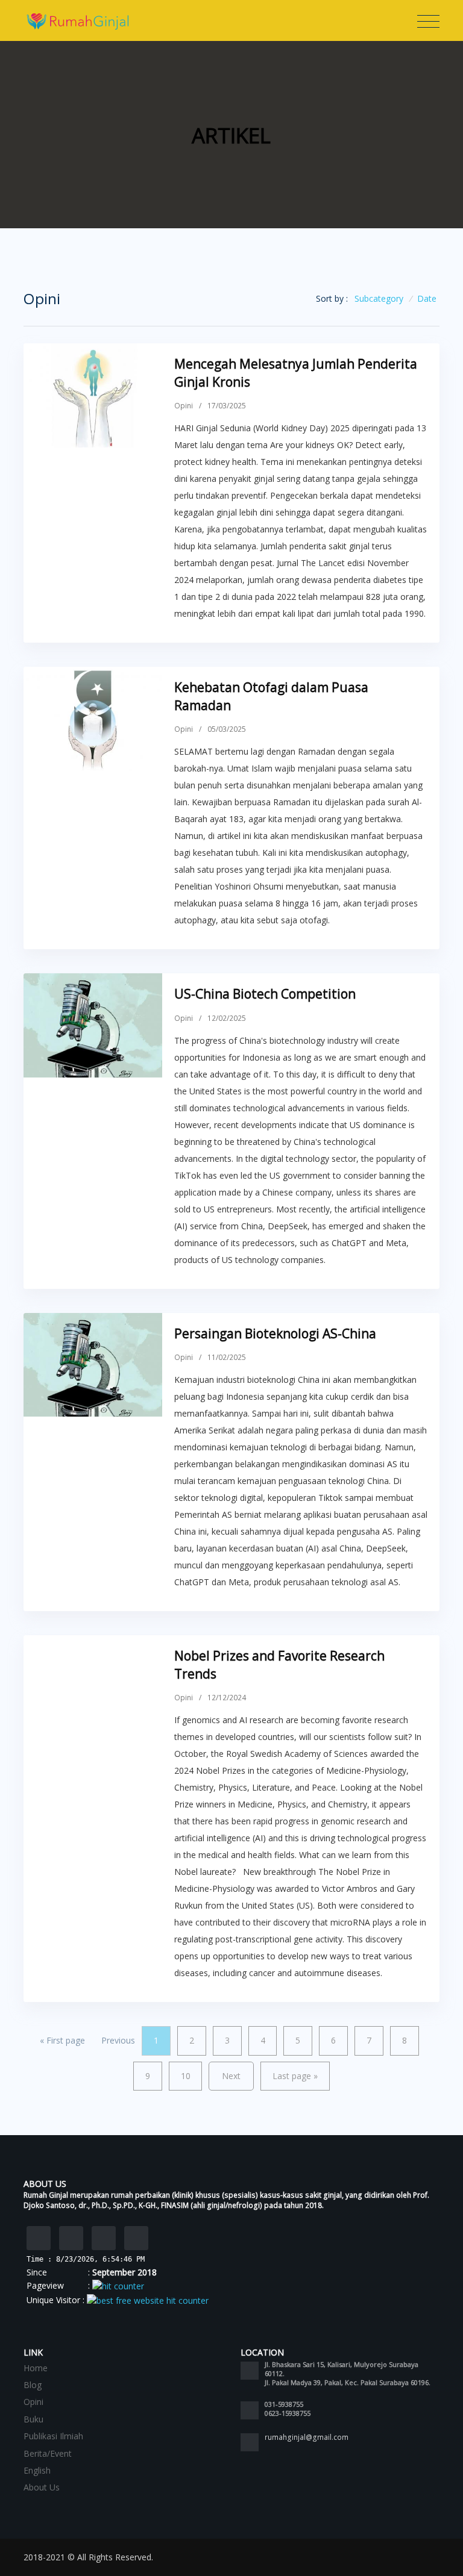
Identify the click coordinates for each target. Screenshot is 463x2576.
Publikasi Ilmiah (53, 2436)
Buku (33, 2419)
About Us (42, 2487)
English (37, 2470)
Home (36, 2368)
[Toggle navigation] (428, 22)
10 (186, 2076)
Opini (184, 406)
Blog (33, 2385)
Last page (295, 2076)
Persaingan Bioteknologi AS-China (275, 1333)
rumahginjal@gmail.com (307, 2437)
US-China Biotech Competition (265, 994)
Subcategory (379, 298)
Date (427, 298)
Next (231, 2076)
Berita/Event (48, 2453)
